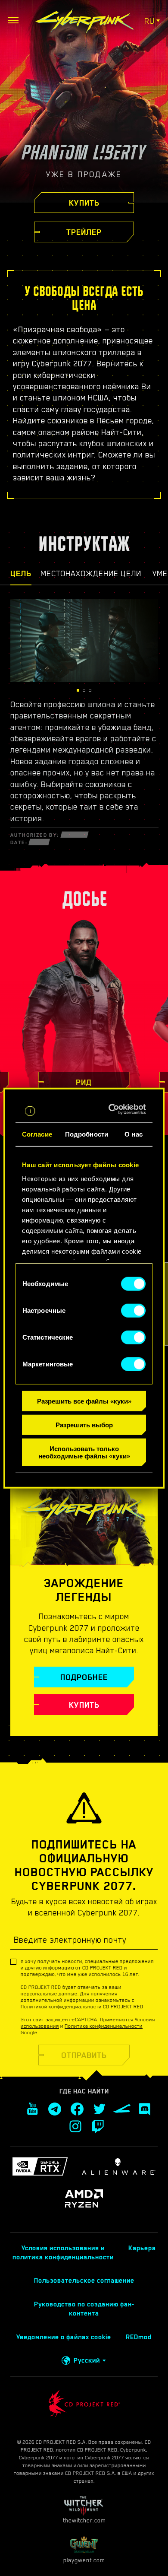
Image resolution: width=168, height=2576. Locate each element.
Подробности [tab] (87, 1134)
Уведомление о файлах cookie (64, 2337)
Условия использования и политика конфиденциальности (63, 2253)
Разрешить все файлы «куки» (84, 1401)
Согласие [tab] (37, 1134)
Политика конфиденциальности (104, 2026)
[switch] (133, 1311)
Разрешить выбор (84, 1425)
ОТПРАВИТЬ (84, 2055)
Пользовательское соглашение (84, 2281)
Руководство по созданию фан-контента (84, 2309)
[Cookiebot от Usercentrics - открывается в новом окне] (113, 1109)
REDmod (139, 2337)
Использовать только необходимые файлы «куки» (84, 1452)
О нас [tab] (134, 1134)
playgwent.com (84, 2560)
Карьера (142, 2248)
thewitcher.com (84, 2520)
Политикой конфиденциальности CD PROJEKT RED (82, 2007)
